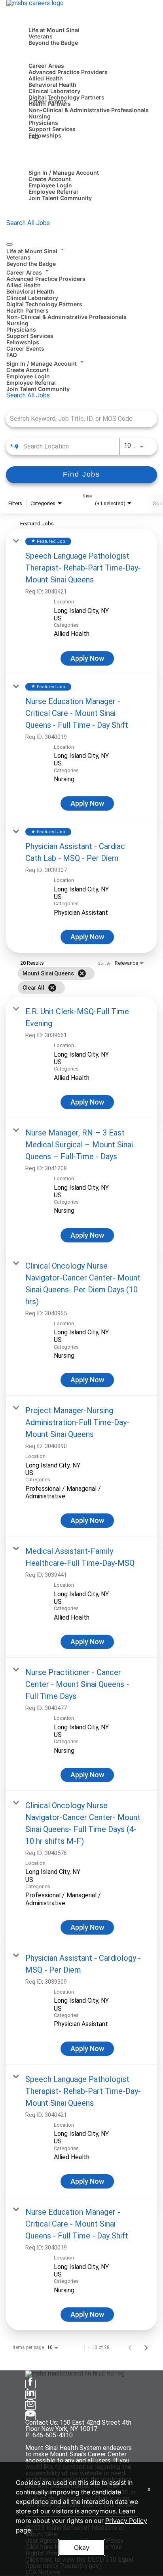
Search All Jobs (28, 223)
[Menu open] (9, 244)
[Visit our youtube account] (30, 2416)
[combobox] (78, 419)
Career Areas (46, 66)
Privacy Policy (126, 2521)
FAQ (34, 137)
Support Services (52, 129)
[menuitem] (81, 256)
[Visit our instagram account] (30, 2405)
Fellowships (45, 135)
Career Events (47, 101)
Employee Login (50, 185)
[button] (81, 250)
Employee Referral (53, 192)
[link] (81, 602)
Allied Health (46, 78)
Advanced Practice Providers (68, 72)
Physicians (43, 123)
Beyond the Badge (53, 43)
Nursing (40, 116)
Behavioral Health (52, 85)
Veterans (41, 36)
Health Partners (27, 310)
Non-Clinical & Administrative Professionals (89, 110)
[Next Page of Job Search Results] (146, 2347)
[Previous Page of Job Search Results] (130, 2347)
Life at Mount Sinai (54, 30)
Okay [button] (82, 2547)
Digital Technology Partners (66, 97)
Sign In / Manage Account (64, 173)
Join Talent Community (60, 198)
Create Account (50, 179)
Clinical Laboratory (54, 91)
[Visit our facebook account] (30, 2384)
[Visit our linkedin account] (30, 2395)
